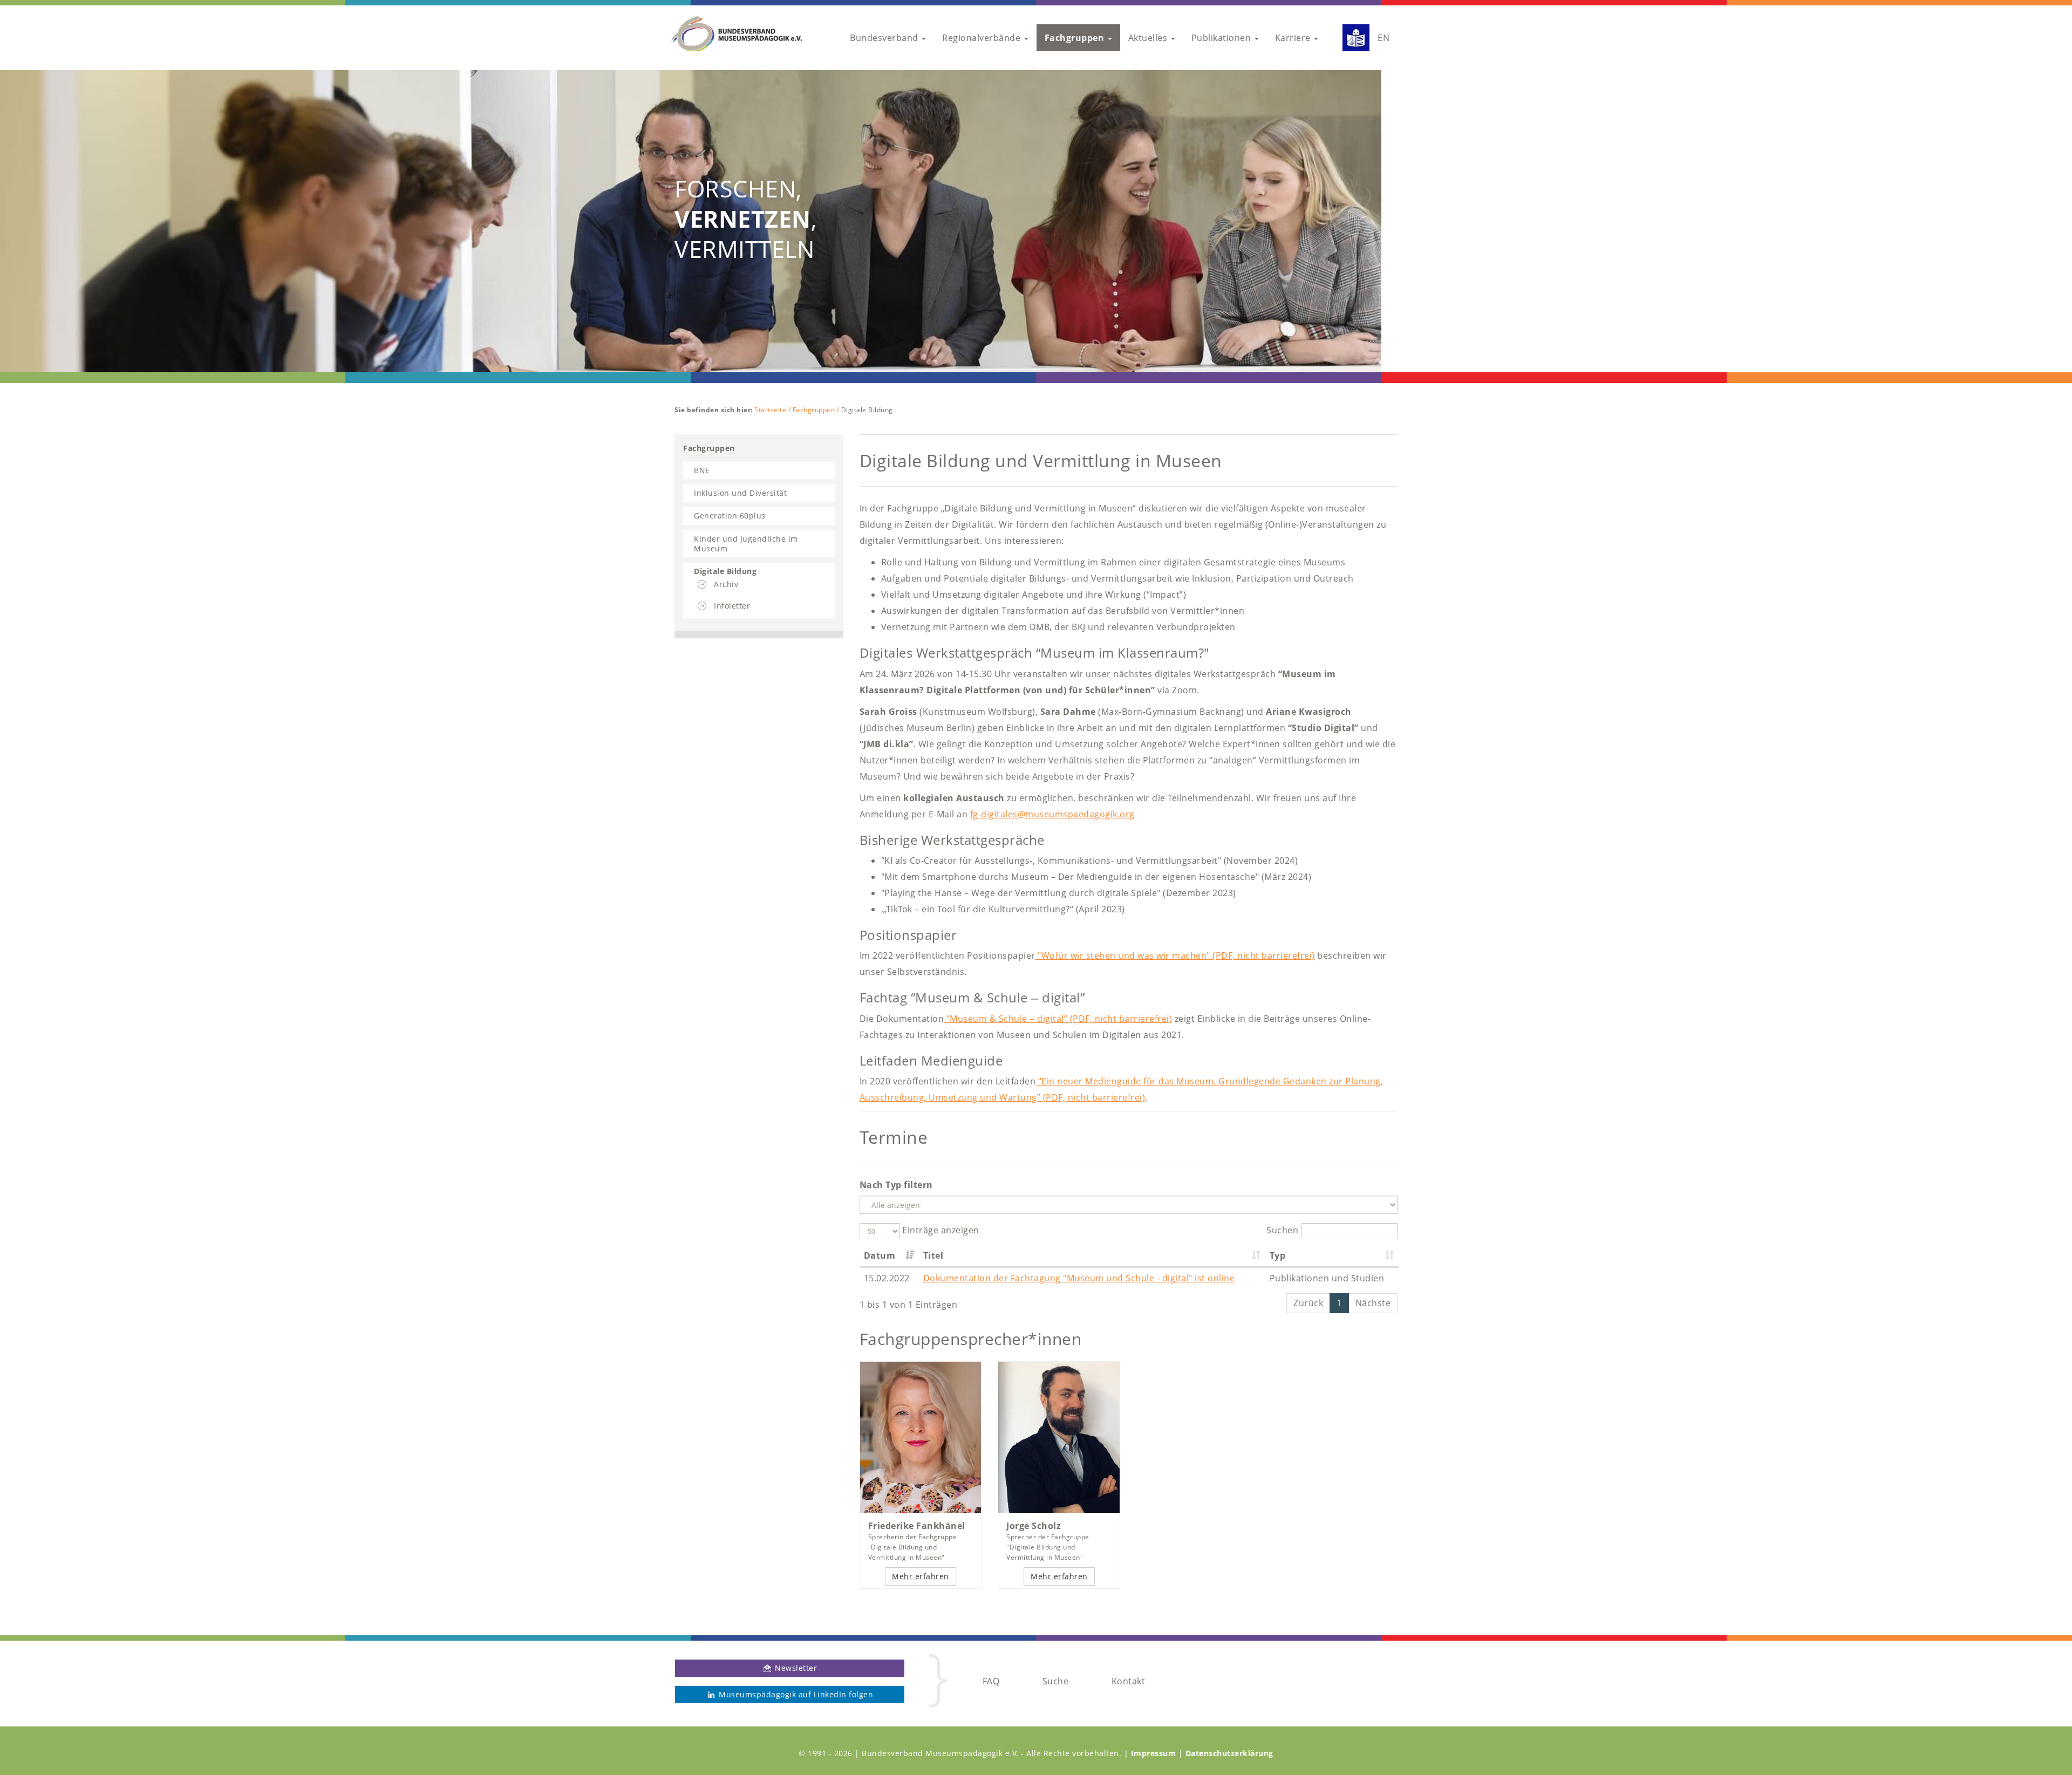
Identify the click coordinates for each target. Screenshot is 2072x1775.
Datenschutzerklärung (1229, 1753)
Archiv (726, 584)
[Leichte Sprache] (1352, 38)
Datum (880, 1255)
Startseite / (773, 410)
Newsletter (795, 1668)
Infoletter (732, 606)
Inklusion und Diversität (740, 493)
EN (1383, 38)
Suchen (1282, 1230)
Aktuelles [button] (1149, 38)
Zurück (1308, 1303)
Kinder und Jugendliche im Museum (746, 544)
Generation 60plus (730, 516)
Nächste (1373, 1303)
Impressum (1154, 1753)
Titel (933, 1255)
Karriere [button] (1294, 38)
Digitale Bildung (725, 571)
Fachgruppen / (817, 410)
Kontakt (1129, 1681)
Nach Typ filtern (896, 1185)
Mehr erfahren (921, 1576)
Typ (1278, 1255)
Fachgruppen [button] (1076, 38)
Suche (1056, 1681)
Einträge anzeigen (940, 1230)
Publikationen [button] (1222, 38)
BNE (702, 470)
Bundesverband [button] (885, 38)
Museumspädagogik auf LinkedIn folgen (795, 1694)
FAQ (991, 1681)
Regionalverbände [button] (983, 38)
